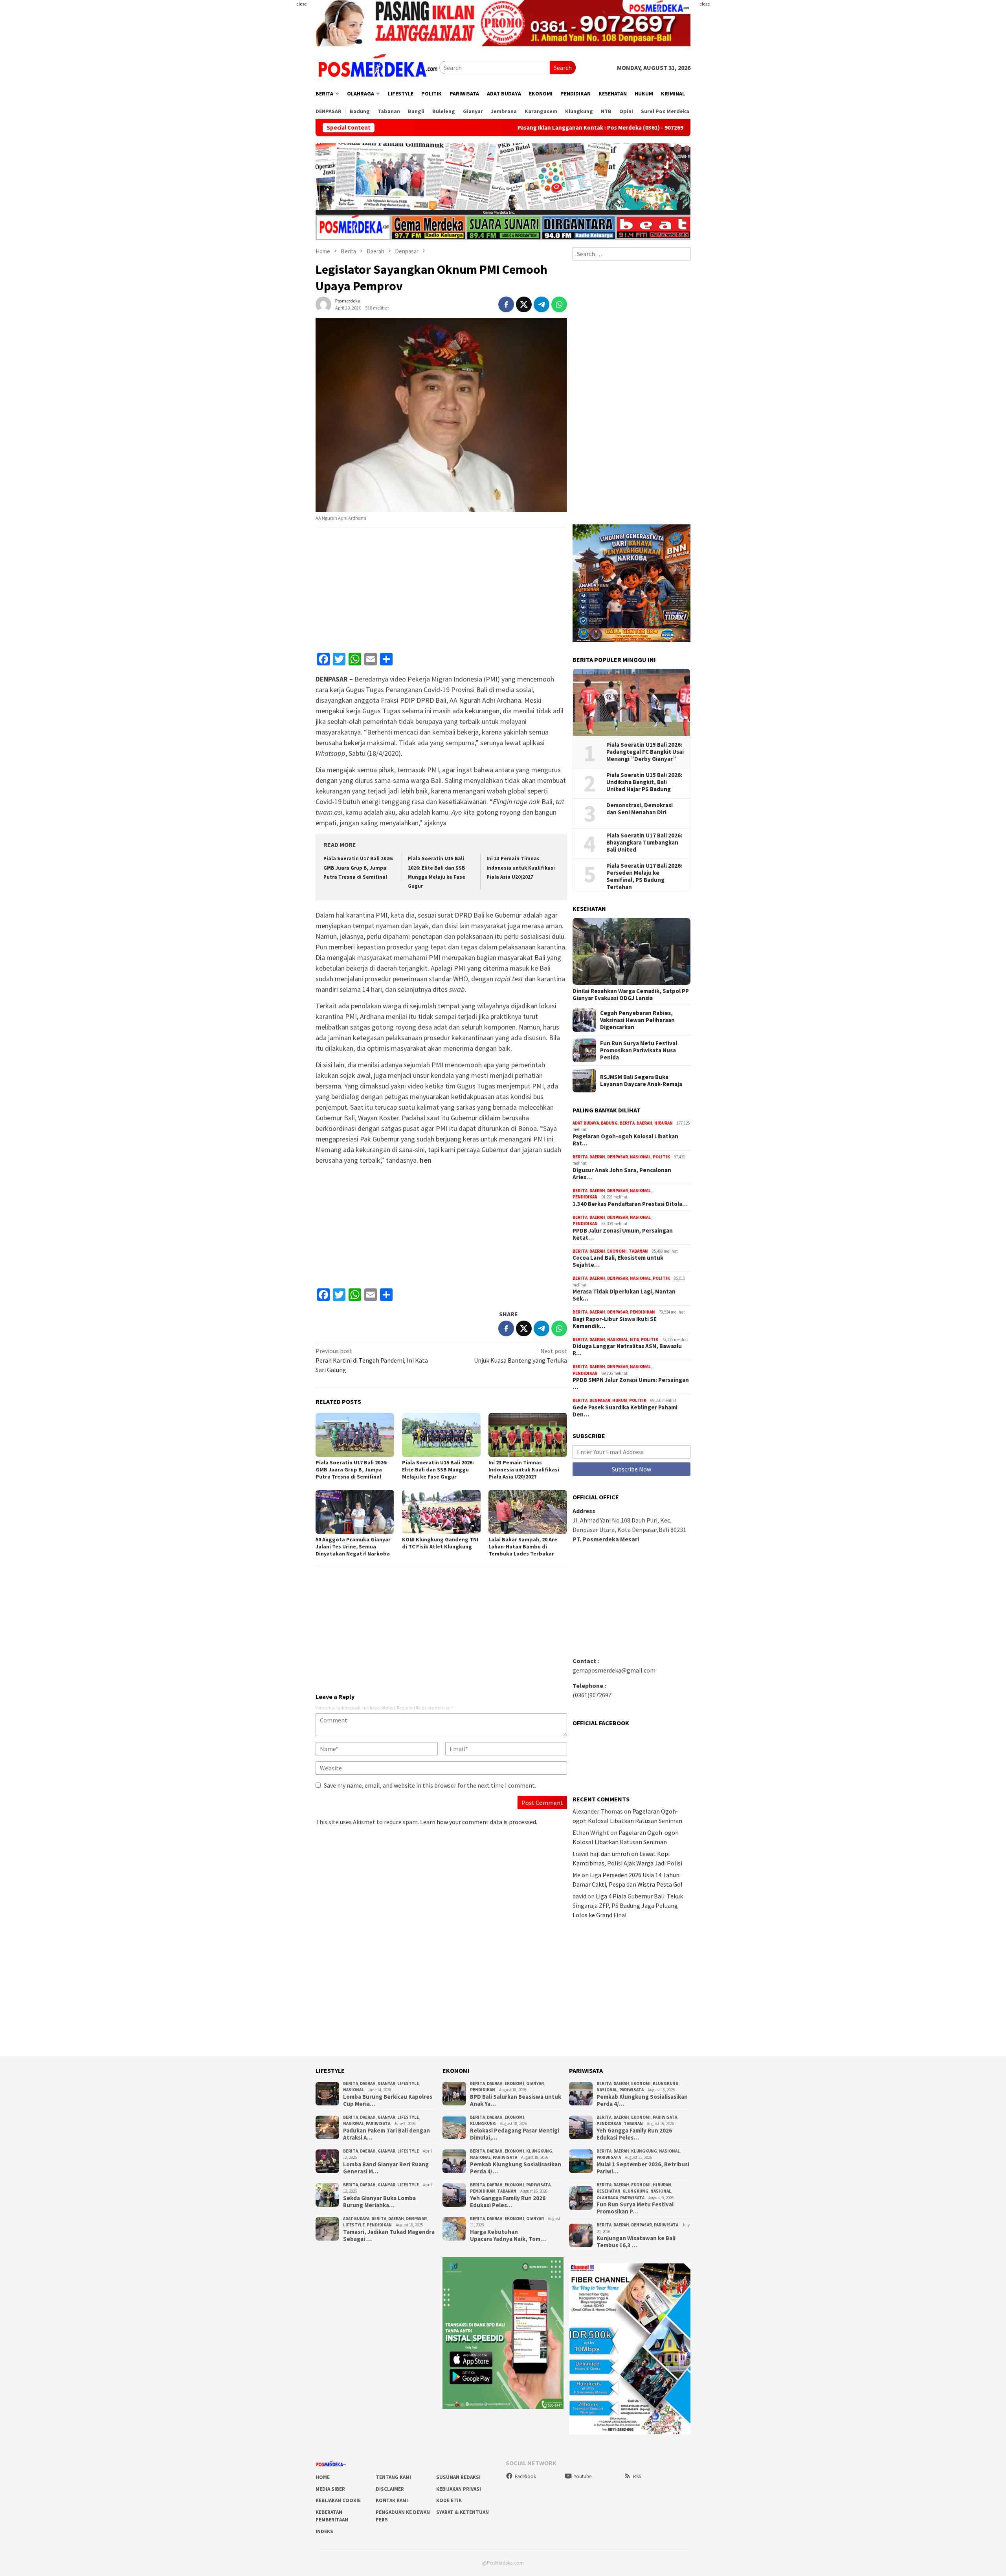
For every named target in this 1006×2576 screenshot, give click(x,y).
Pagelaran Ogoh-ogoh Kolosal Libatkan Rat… (625, 1140)
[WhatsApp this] (559, 304)
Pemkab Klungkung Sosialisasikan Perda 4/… (516, 2168)
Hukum (620, 1400)
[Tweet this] (524, 304)
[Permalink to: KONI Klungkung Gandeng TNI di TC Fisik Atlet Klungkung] (441, 1512)
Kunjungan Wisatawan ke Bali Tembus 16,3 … (636, 2242)
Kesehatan (609, 2191)
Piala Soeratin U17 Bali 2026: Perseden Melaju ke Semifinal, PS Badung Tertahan (644, 876)
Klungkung (483, 2123)
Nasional (640, 1157)
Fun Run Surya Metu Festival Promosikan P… (635, 2208)
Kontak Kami (392, 2500)
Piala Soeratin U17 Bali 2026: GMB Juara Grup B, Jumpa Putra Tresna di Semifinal (358, 868)
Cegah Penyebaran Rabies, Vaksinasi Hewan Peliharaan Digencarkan (637, 1020)
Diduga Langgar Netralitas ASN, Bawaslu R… (627, 1350)
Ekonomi (617, 1251)
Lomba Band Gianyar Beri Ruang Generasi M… (386, 2168)
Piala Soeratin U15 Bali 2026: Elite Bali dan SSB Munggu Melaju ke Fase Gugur (438, 1469)
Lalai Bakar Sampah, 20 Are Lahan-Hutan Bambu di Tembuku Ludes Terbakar (523, 1546)
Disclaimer (390, 2489)
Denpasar (618, 1157)
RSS (637, 2476)
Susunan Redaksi (458, 2477)
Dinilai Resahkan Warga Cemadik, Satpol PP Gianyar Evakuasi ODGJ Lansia (631, 995)
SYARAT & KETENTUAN (463, 2512)
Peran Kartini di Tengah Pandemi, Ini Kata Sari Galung (372, 1360)
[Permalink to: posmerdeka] (323, 303)
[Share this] (506, 304)
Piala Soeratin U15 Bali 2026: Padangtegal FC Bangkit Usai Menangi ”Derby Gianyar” (645, 752)
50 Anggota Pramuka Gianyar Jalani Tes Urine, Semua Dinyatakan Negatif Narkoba (353, 1546)
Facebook (525, 2476)
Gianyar (386, 2083)
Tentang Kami (393, 2477)
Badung (609, 1123)
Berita (627, 1123)
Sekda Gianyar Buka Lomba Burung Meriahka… (379, 2202)
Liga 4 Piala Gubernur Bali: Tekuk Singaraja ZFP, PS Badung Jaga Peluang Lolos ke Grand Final (628, 1905)
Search (563, 68)
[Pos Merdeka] (377, 67)
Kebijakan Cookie (338, 2500)
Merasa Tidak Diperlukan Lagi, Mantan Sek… (624, 1295)
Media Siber (330, 2489)
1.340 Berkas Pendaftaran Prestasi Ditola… (630, 1204)
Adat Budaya (586, 1123)
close (301, 4)
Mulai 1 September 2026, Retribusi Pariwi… (643, 2168)
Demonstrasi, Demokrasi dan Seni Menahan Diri (640, 809)
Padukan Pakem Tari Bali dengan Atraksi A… (386, 2134)
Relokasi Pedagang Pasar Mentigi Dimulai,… (515, 2134)
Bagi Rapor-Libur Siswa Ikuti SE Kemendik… (615, 1323)
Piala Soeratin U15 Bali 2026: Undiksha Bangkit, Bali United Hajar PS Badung (644, 782)
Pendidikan (585, 1197)
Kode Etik (449, 2500)
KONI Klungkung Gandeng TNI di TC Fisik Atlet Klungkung (440, 1543)
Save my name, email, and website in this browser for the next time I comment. (430, 1785)
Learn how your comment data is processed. (479, 1822)
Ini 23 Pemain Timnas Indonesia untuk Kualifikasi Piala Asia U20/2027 (521, 868)
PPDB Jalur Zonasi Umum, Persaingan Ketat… (623, 1234)
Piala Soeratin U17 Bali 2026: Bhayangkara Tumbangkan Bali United (644, 843)
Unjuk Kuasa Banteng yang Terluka (520, 1356)
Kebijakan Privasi (459, 2489)
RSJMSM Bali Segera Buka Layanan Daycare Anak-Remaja (641, 1081)
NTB (634, 1339)
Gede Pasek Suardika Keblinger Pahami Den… (625, 1411)
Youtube (583, 2476)
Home (323, 2477)
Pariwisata (378, 2123)
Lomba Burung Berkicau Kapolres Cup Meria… (388, 2100)
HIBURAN (664, 1123)
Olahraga (607, 2198)
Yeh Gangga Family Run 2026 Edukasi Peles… (508, 2202)
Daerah (644, 1123)
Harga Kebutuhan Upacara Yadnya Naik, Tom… (508, 2235)
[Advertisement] (269, 157)
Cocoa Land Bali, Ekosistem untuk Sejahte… (618, 1261)
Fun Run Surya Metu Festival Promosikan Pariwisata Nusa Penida (639, 1050)
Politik (661, 1157)
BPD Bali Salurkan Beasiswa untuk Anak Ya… (516, 2100)
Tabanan (638, 1251)
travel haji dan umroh (601, 1854)
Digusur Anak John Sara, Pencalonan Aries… (622, 1174)
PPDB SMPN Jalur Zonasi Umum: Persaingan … (631, 1383)
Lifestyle (408, 2083)
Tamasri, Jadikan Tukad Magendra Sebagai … (389, 2235)
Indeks (324, 2531)
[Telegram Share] (542, 304)
